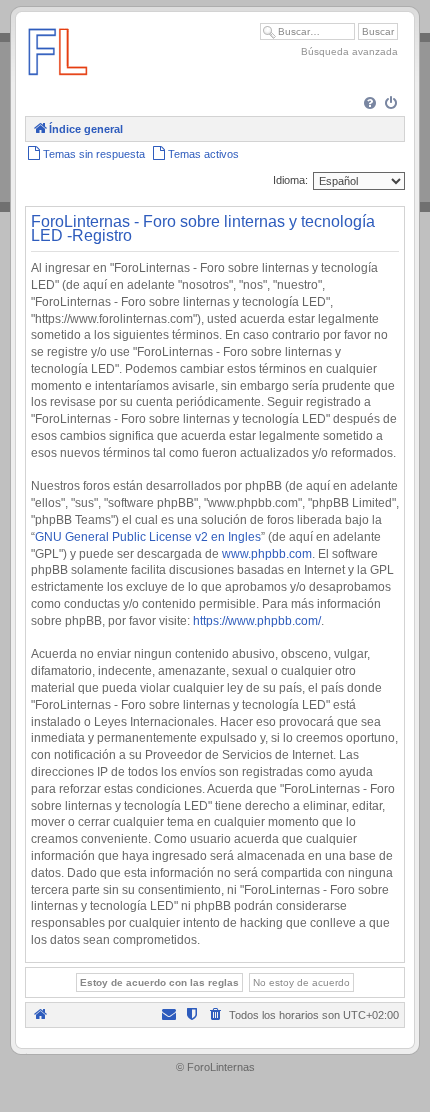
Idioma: (290, 180)
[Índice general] (58, 84)
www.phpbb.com (267, 554)
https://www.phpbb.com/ (257, 621)
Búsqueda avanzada (349, 51)
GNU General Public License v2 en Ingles (148, 537)
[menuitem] (371, 104)
